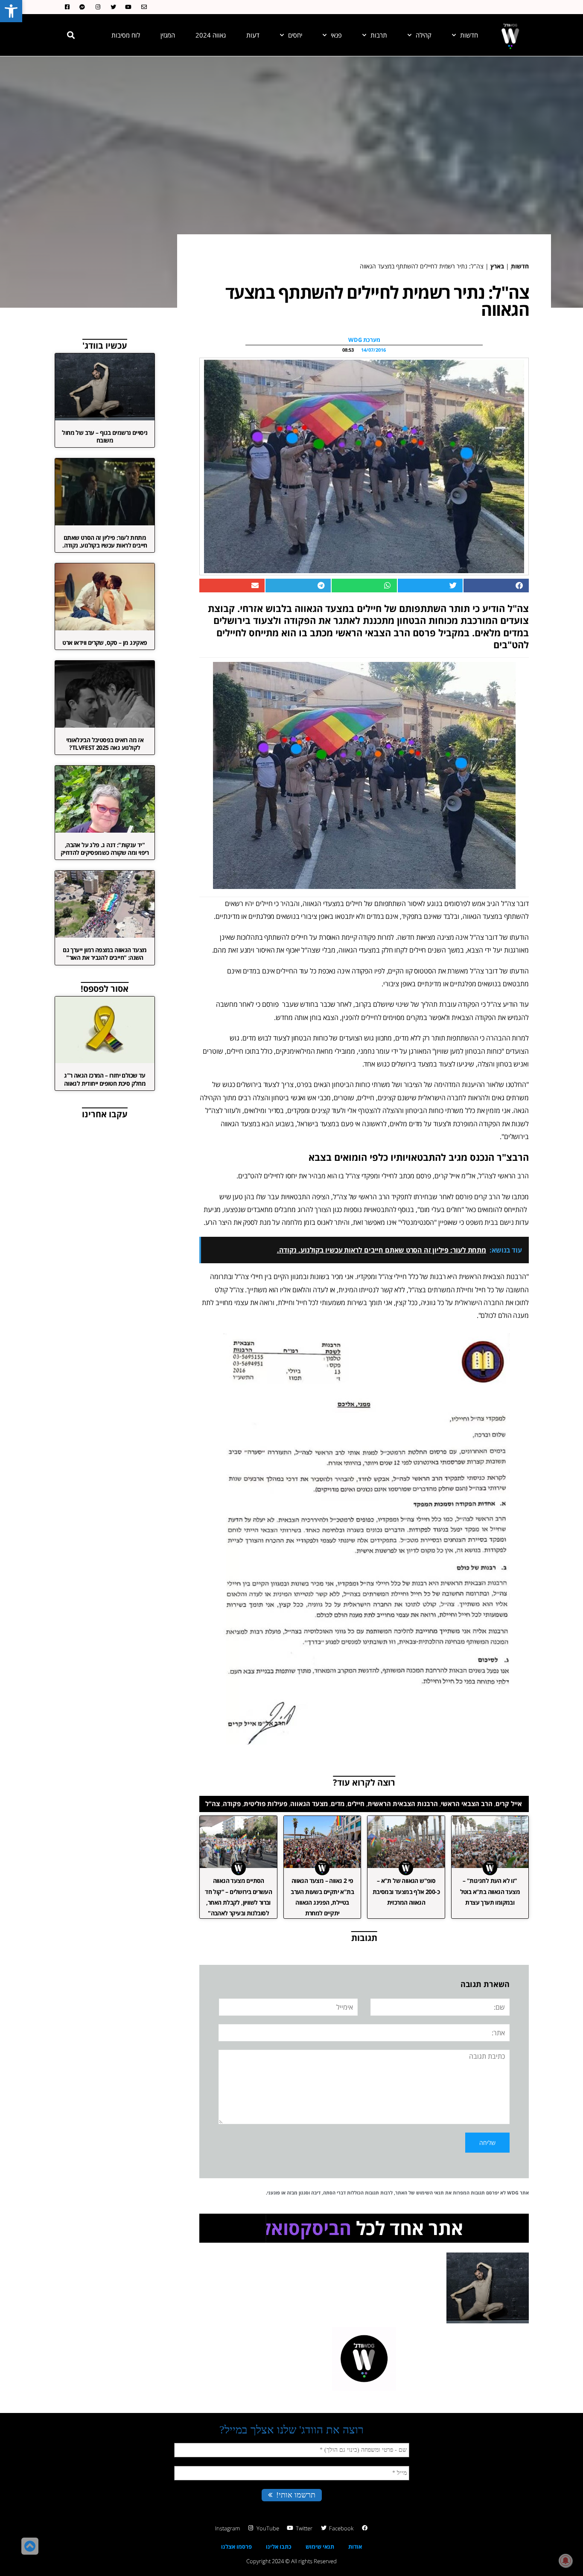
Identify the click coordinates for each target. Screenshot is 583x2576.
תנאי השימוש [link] (430, 2193)
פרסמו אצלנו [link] (236, 2547)
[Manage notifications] (566, 2561)
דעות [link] (253, 35)
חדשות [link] (469, 35)
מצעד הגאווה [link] (309, 1804)
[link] (11, 11)
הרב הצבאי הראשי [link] (467, 1804)
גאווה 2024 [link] (211, 35)
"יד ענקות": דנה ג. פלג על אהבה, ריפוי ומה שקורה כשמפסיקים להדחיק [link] (105, 849)
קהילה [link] (424, 35)
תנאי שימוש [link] (320, 2547)
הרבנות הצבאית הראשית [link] (403, 1804)
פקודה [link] (232, 1804)
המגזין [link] (168, 35)
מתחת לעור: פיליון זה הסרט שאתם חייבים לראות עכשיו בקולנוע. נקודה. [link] (105, 541)
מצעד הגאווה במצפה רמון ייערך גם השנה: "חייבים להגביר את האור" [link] (105, 954)
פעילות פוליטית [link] (265, 1804)
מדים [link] (338, 1804)
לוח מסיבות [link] (126, 35)
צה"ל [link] (213, 1804)
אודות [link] (355, 2547)
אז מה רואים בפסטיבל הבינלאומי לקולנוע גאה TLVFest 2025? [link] (105, 744)
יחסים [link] (295, 35)
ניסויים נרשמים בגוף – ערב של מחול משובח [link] (105, 436)
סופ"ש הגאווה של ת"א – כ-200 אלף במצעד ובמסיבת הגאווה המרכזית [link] (406, 1891)
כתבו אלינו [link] (279, 2547)
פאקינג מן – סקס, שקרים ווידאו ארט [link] (105, 643)
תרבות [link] (379, 35)
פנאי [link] (336, 35)
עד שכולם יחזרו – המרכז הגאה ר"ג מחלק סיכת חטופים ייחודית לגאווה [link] (105, 1079)
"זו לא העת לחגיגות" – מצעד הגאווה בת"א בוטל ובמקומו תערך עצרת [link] (490, 1891)
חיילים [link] (356, 1804)
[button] (71, 35)
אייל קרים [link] (509, 1804)
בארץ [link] (497, 266)
